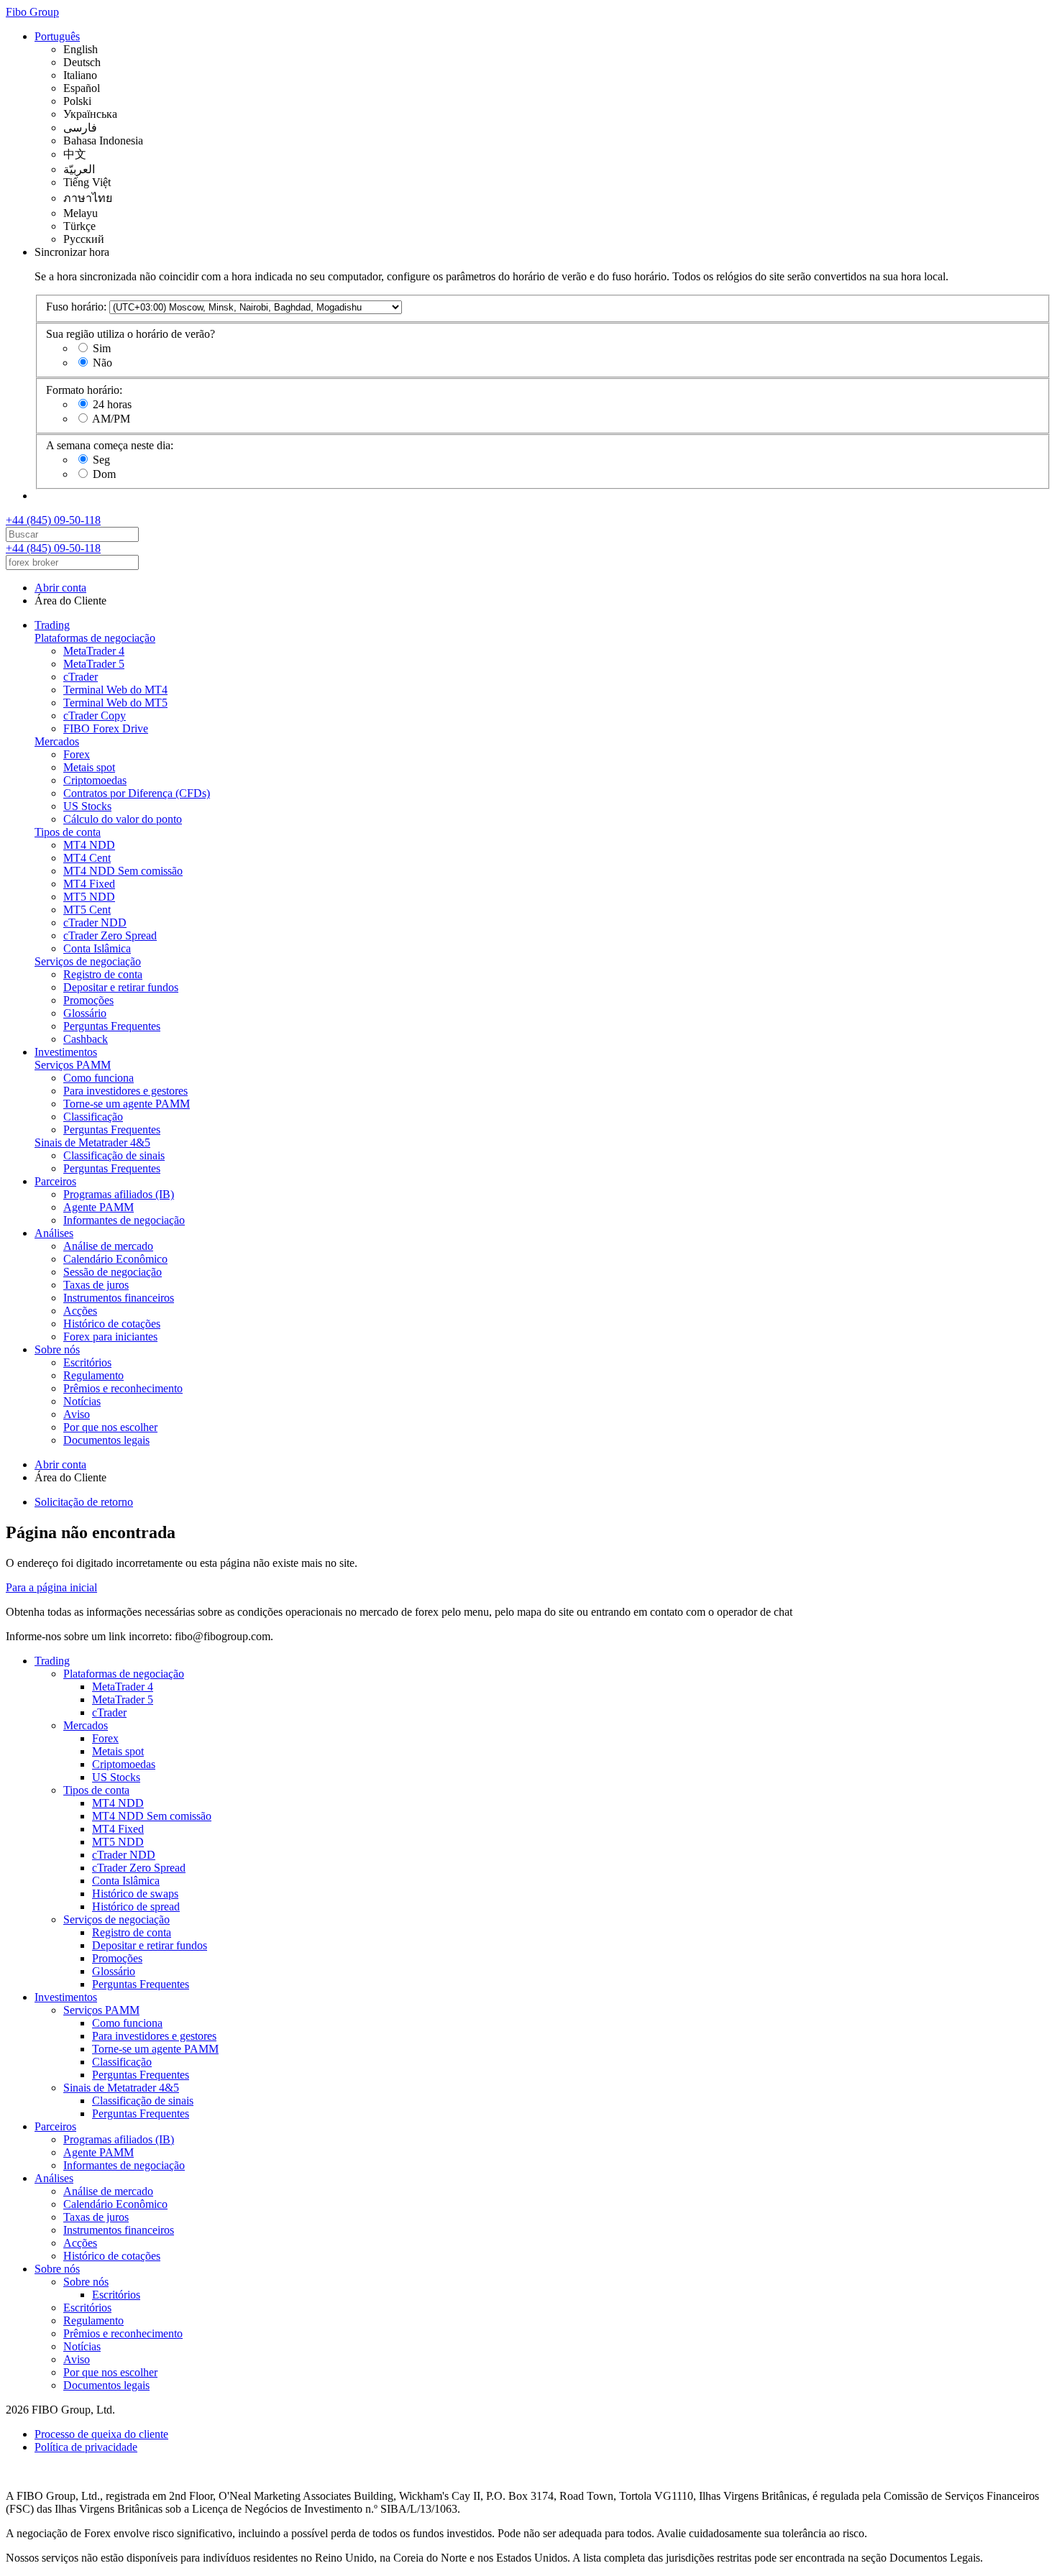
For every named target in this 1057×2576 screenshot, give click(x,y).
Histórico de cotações (112, 1324)
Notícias (82, 1401)
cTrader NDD (95, 923)
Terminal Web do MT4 (115, 690)
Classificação (93, 1117)
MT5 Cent (87, 910)
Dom (104, 474)
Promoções (88, 1000)
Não (102, 363)
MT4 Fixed (89, 884)
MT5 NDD (89, 897)
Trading (52, 625)
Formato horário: (84, 390)
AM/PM (111, 419)
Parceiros (55, 1181)
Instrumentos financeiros (119, 1298)
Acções (80, 1311)
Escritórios (87, 1362)
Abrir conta (60, 588)
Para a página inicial (51, 1587)
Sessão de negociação (113, 1272)
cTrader (81, 677)
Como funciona (99, 1078)
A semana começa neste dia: (110, 445)
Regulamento (93, 1375)
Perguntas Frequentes (112, 1026)
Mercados (57, 741)
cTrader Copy (95, 716)
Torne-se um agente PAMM (127, 1104)
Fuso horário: (76, 307)
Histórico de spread (136, 1906)
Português (57, 36)
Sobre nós (57, 1349)
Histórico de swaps (135, 1894)
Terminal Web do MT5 (115, 703)
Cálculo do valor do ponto (123, 819)
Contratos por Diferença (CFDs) (137, 793)
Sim (102, 348)
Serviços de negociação (88, 961)
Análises (54, 1233)
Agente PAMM (99, 1207)
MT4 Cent (87, 858)
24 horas (112, 404)
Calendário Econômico (115, 1259)
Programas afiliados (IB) (119, 1194)
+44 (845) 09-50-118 (53, 520)
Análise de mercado (108, 1246)
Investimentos (66, 1052)
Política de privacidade (86, 2447)
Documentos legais (106, 1440)
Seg (101, 460)
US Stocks (87, 806)
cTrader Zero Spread (110, 935)
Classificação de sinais (114, 1155)
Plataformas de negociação (95, 638)
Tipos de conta (68, 832)
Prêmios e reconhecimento (123, 1388)
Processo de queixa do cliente (101, 2434)
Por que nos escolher (110, 1427)
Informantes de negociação (124, 1220)
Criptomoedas (95, 780)
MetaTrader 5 (94, 664)
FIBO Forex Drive (106, 728)
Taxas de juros (96, 1285)
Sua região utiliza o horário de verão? (131, 334)
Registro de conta (103, 974)
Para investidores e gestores (125, 1091)
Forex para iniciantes (110, 1337)
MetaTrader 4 (94, 651)
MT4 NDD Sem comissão (123, 871)
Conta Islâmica (97, 948)
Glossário (85, 1013)
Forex (77, 754)
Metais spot (89, 767)
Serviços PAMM (73, 1065)
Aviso (77, 1414)
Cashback (86, 1039)
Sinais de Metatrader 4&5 (92, 1142)
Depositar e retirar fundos (121, 987)
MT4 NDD (89, 845)
